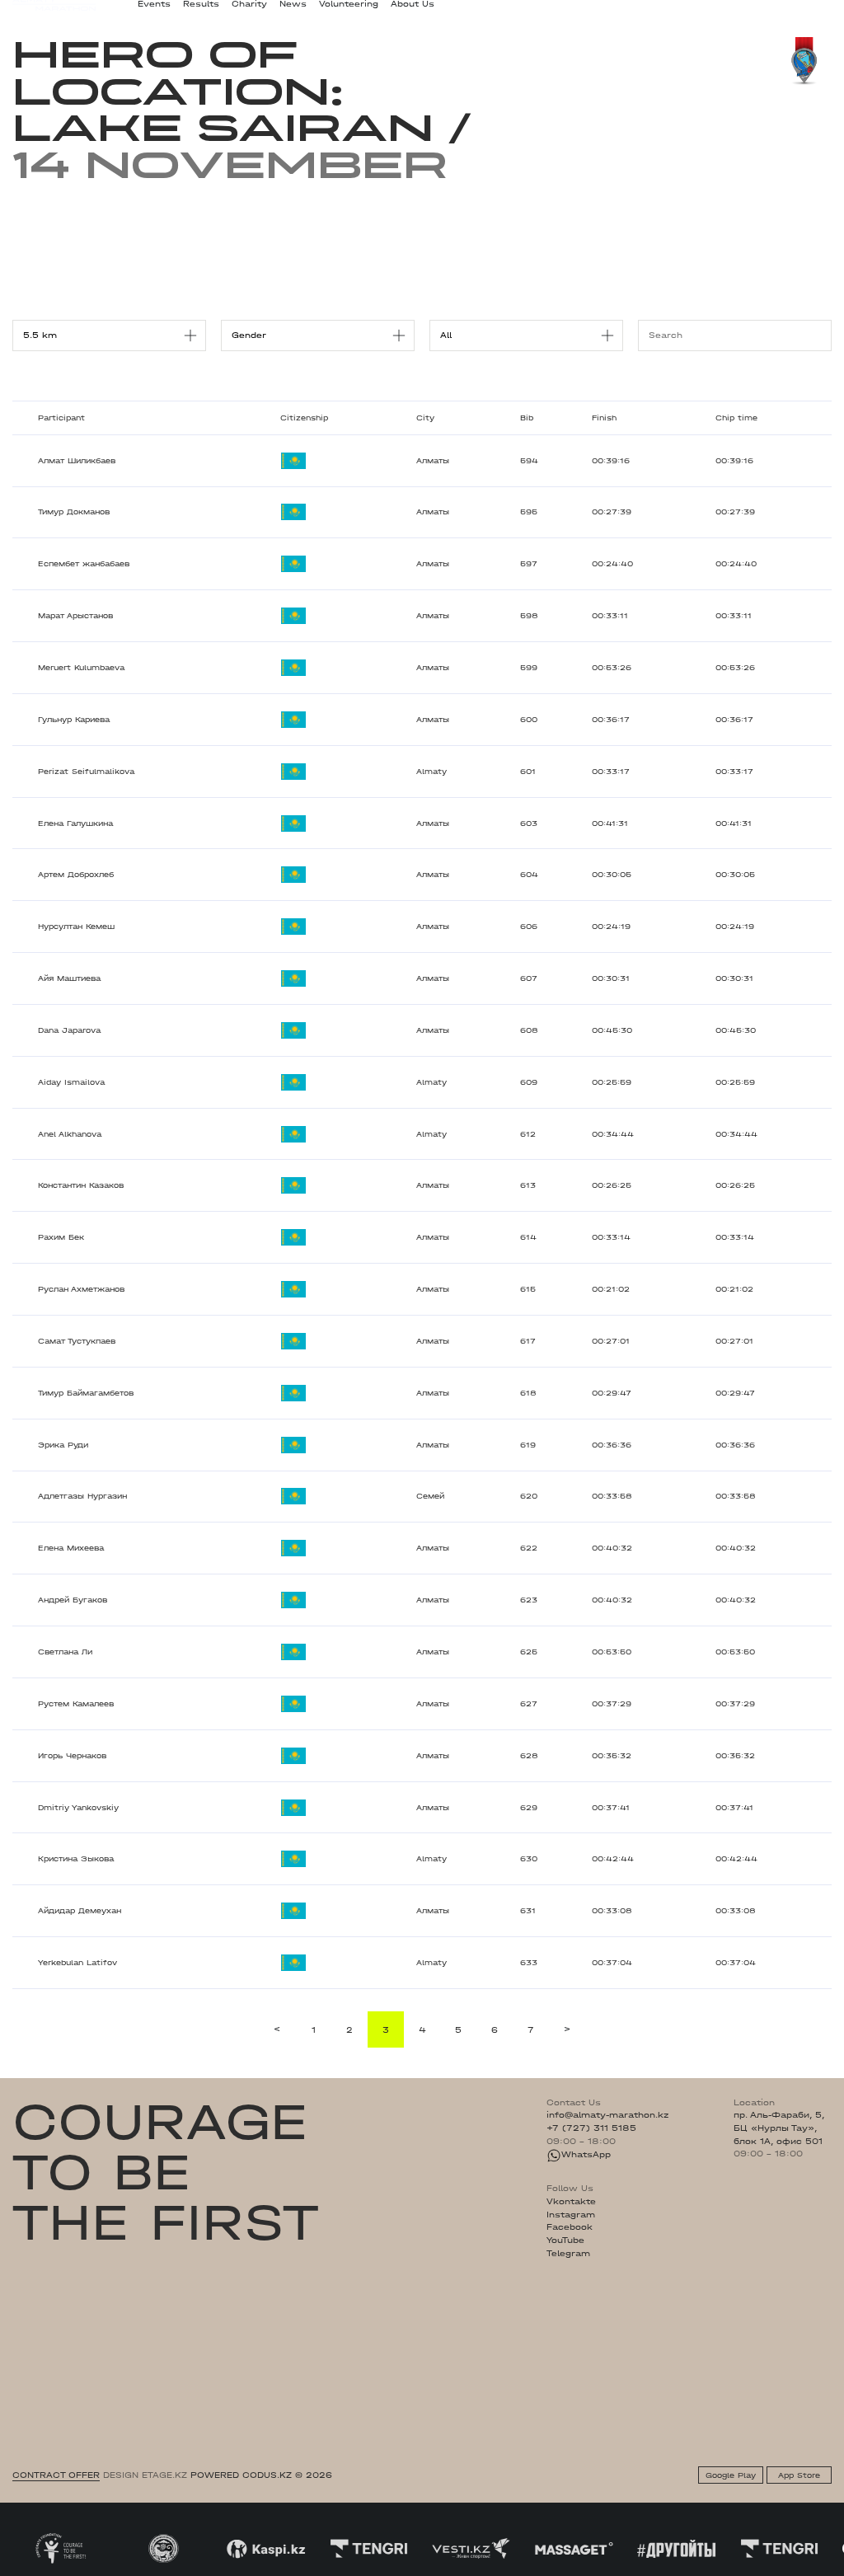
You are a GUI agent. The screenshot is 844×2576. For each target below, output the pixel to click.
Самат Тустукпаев (77, 1341)
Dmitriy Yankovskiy (78, 1808)
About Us (413, 10)
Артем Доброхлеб (76, 875)
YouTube (565, 2241)
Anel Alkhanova (70, 1134)
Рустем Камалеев (76, 1704)
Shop (721, 11)
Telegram (568, 2254)
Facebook (570, 2227)
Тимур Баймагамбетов (86, 1393)
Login (819, 11)
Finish (604, 418)
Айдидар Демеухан (80, 1911)
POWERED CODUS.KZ (241, 2475)
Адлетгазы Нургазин (82, 1496)
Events (154, 10)
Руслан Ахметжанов (81, 1289)
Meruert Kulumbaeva (81, 668)
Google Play (731, 2475)
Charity (249, 10)
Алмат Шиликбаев (77, 461)
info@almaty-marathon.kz (607, 2115)
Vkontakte (571, 2202)
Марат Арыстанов (75, 616)
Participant (61, 418)
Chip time (736, 418)
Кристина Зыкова (76, 1859)
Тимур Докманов (74, 512)
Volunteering (349, 10)
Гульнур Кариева (74, 720)
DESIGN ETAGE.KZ (145, 2475)
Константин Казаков (81, 1185)
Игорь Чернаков (72, 1756)
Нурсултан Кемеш (76, 927)
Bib (527, 418)
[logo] (54, 11)
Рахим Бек (61, 1237)
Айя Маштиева (69, 978)
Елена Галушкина (75, 823)
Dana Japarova (69, 1030)
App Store (799, 2475)
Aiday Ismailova (71, 1082)
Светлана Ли (65, 1652)
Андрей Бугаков (73, 1600)
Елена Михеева (71, 1548)
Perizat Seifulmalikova (86, 772)
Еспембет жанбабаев (84, 564)
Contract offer (56, 2475)
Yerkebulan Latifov (77, 1963)
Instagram (571, 2215)
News (293, 10)
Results (201, 10)
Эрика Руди (63, 1445)
